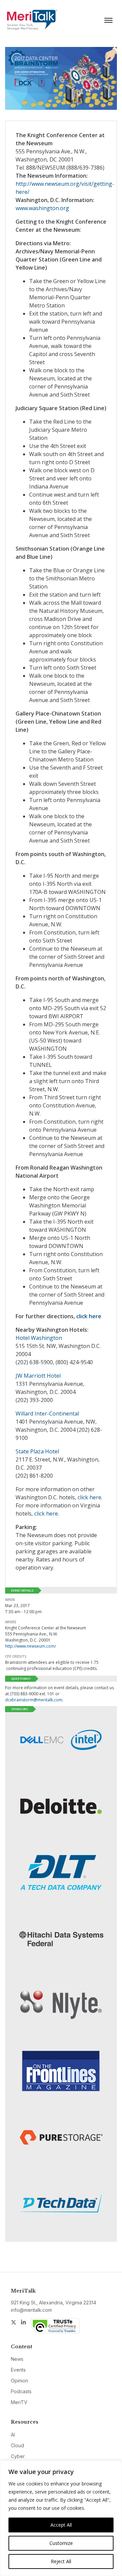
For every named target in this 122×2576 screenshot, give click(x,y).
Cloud (17, 2445)
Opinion (19, 2381)
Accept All (61, 2525)
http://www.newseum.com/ (30, 1646)
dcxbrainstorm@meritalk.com (34, 1700)
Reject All (61, 2561)
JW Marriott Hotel (38, 1376)
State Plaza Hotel (37, 1451)
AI (13, 2435)
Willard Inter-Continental (47, 1414)
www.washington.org (42, 208)
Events (18, 2370)
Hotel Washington (39, 1338)
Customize (61, 2543)
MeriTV (19, 2402)
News (17, 2359)
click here (89, 1316)
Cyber (18, 2456)
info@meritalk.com (31, 2310)
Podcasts (21, 2391)
